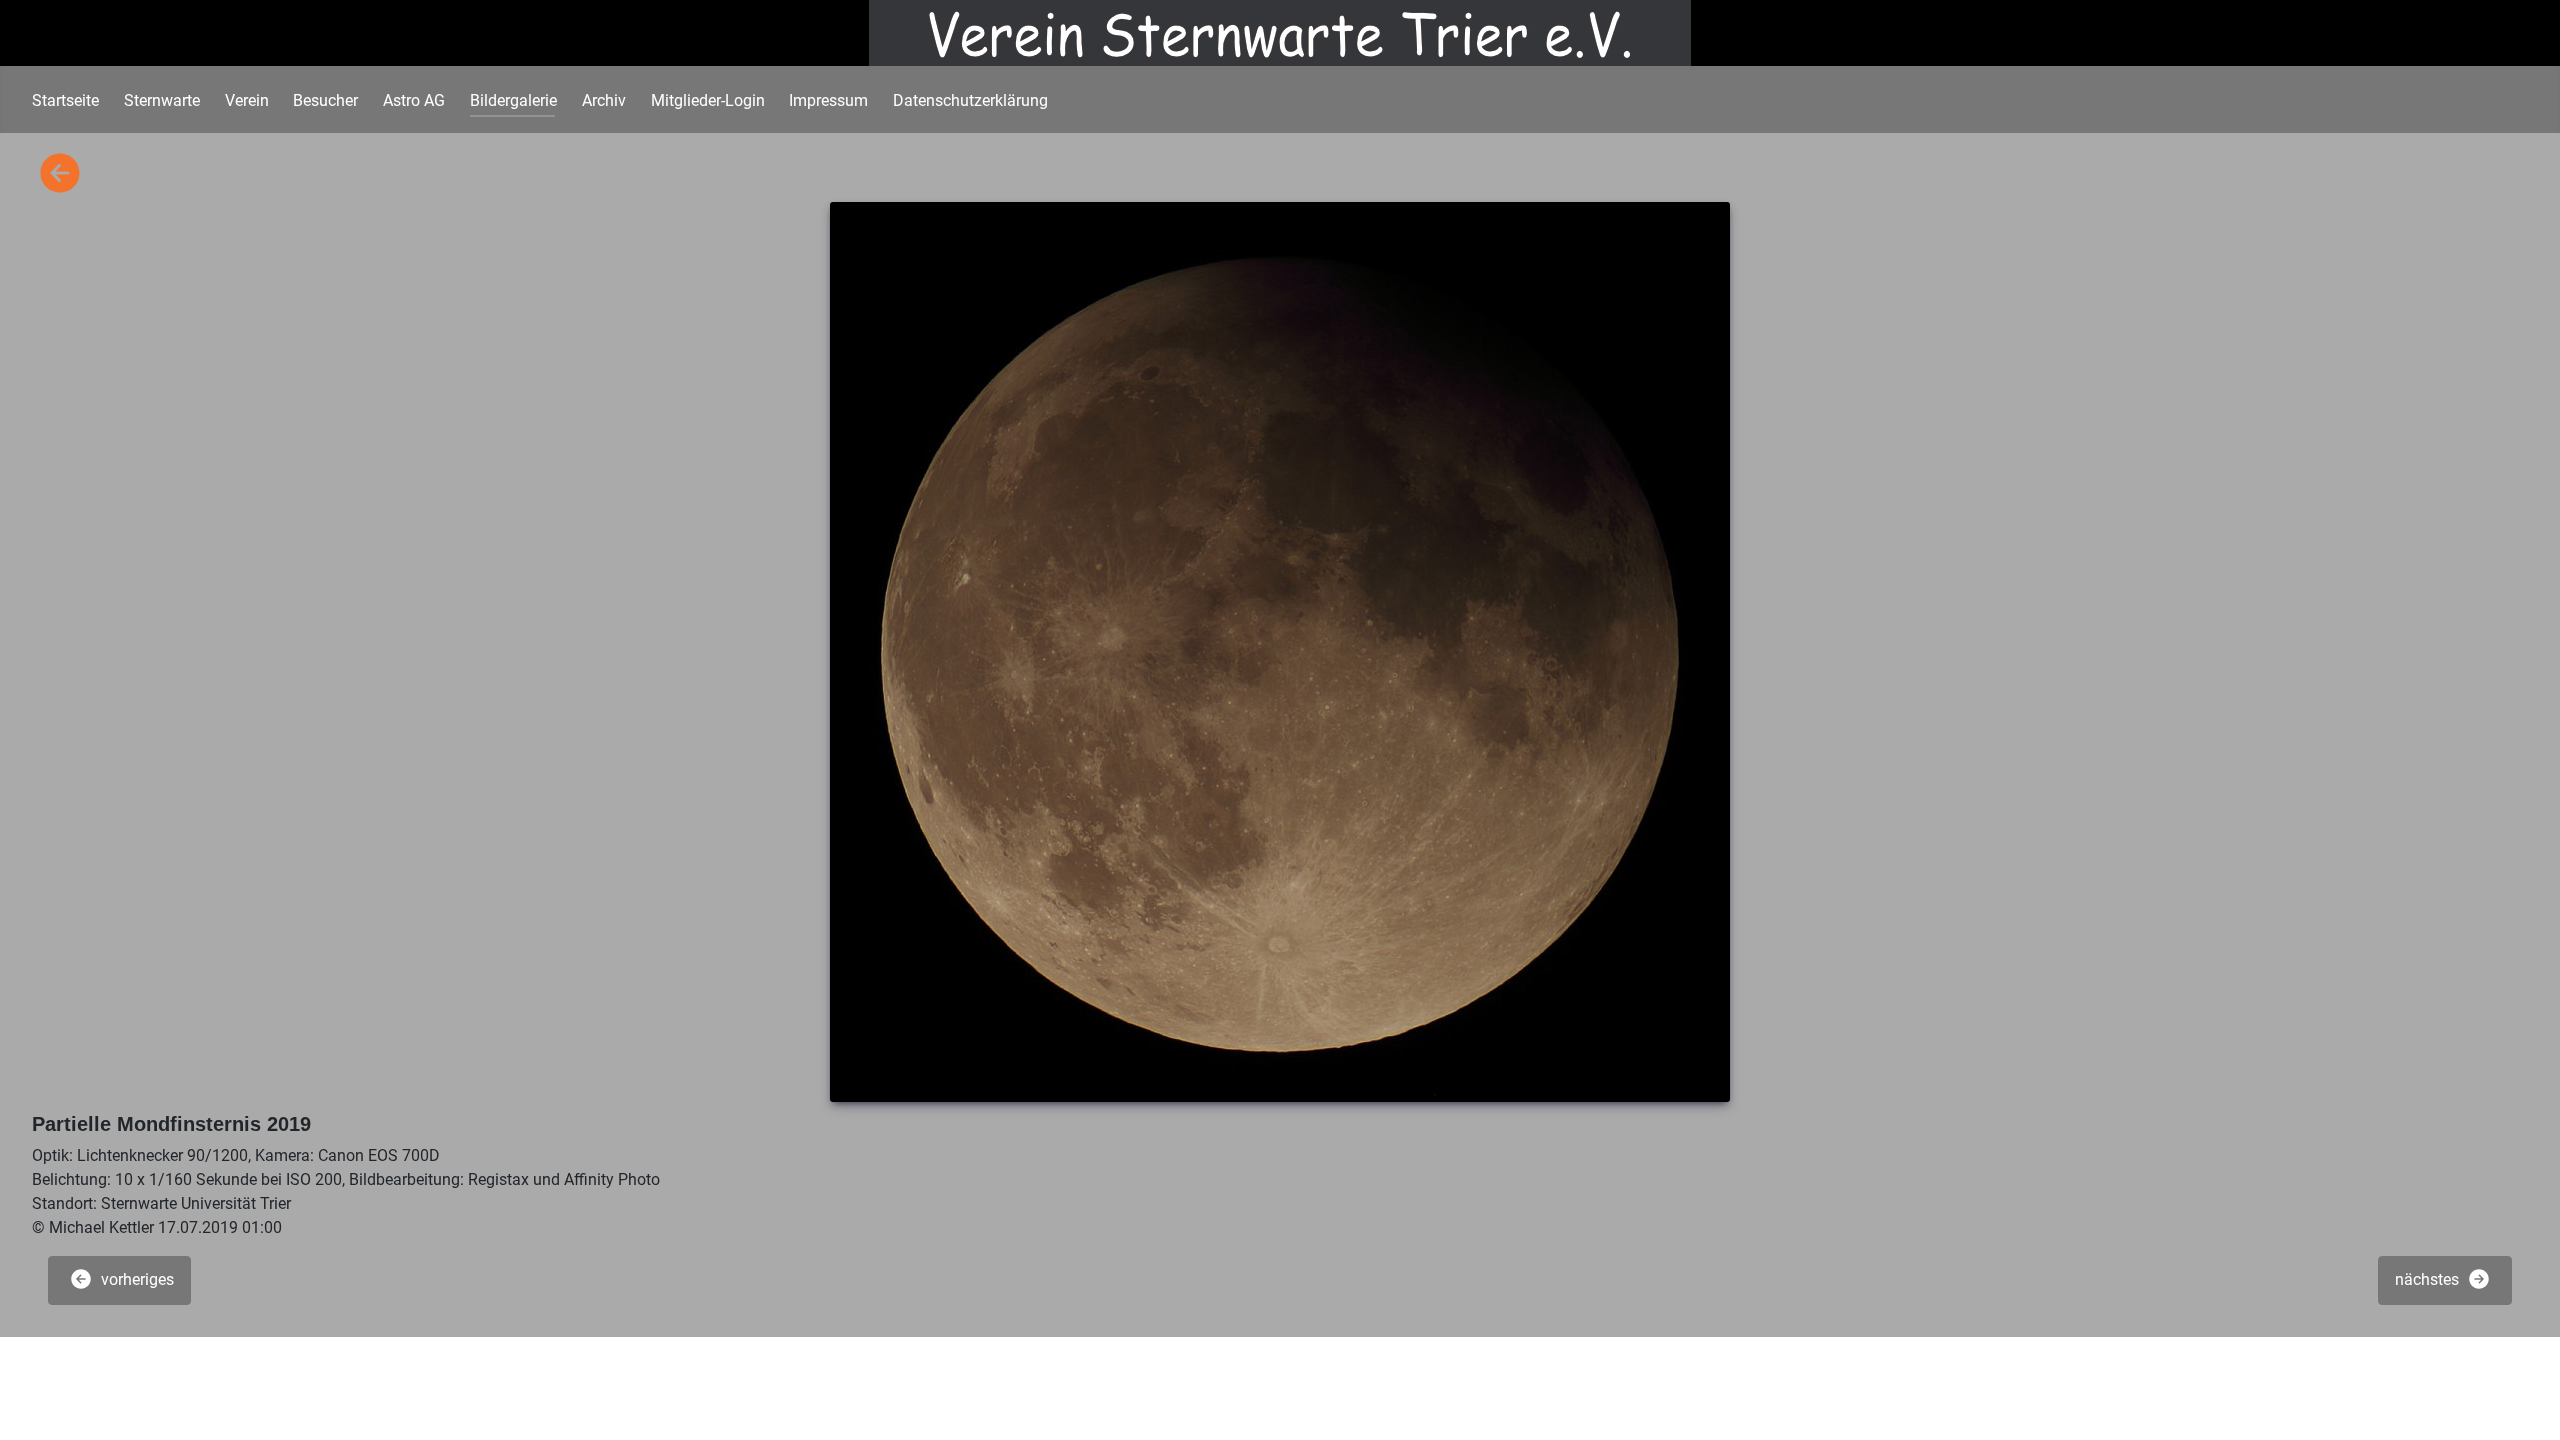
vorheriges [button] (135, 1279)
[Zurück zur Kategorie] (60, 174)
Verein (247, 100)
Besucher (325, 100)
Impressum (828, 100)
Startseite (65, 100)
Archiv (604, 100)
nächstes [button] (2429, 1279)
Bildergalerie (513, 100)
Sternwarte (162, 100)
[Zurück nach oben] (2525, 1403)
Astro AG (414, 100)
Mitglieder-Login (708, 100)
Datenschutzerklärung (970, 100)
